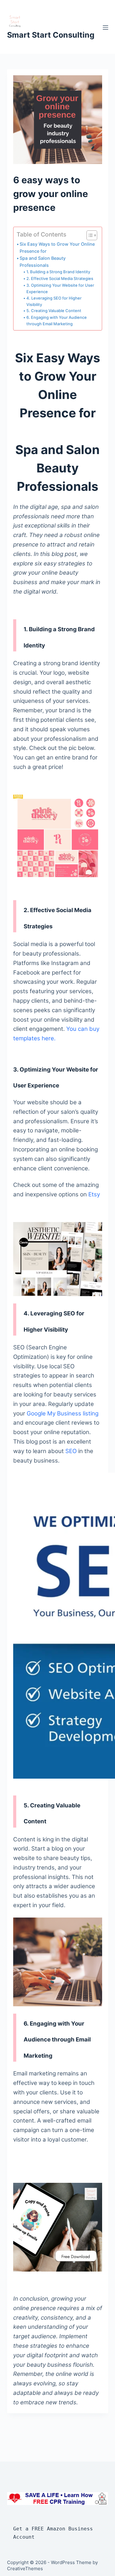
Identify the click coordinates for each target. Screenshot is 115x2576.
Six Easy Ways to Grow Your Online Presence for (57, 248)
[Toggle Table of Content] (89, 235)
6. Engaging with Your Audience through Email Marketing (57, 321)
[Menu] (105, 28)
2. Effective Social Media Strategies (60, 278)
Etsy (94, 1194)
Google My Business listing (63, 1413)
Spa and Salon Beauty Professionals (43, 262)
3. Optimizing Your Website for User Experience (60, 288)
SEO (70, 1451)
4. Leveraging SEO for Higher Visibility (54, 301)
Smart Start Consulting (51, 35)
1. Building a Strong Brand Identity (58, 272)
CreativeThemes (25, 2569)
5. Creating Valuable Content (54, 311)
